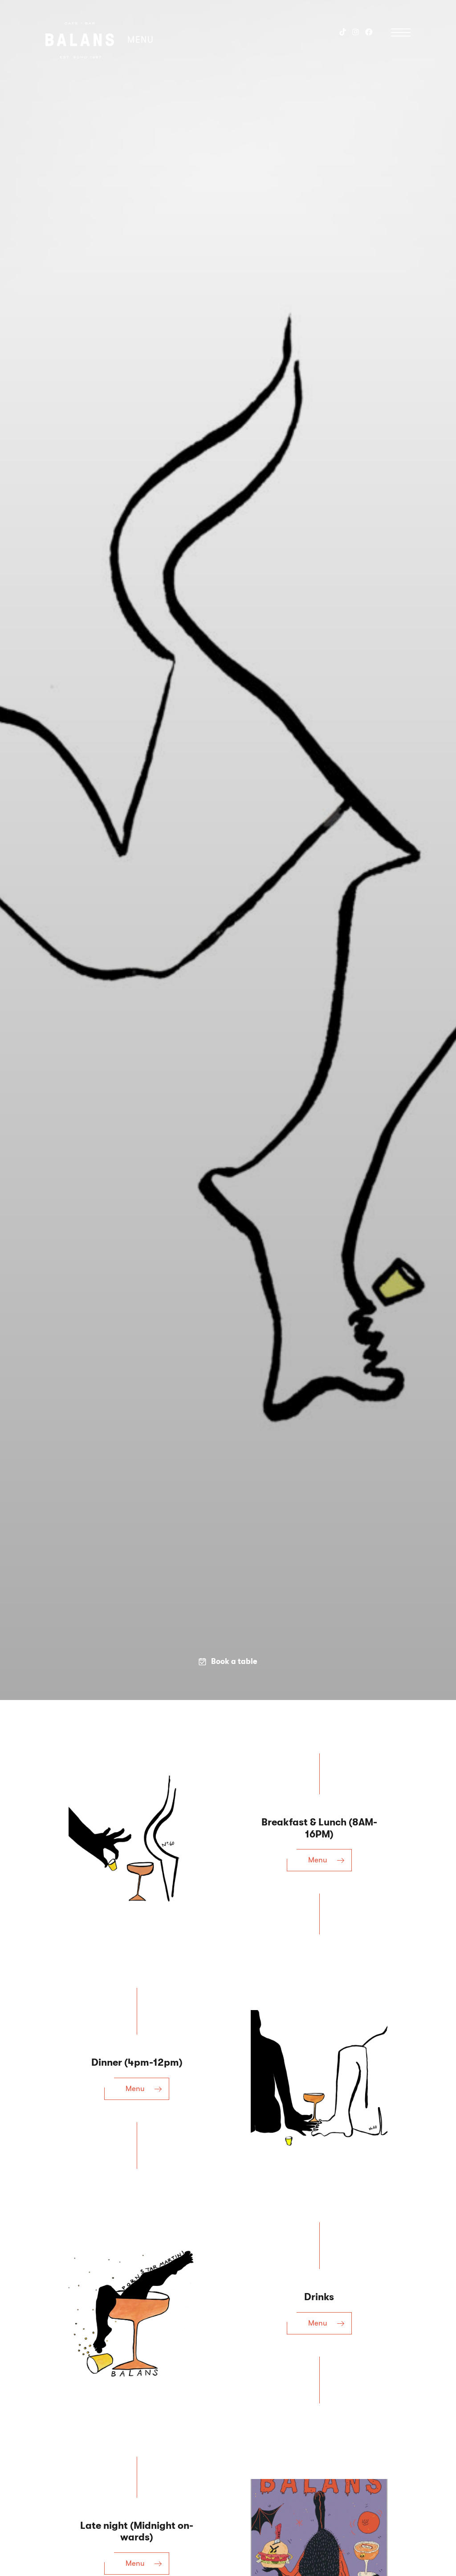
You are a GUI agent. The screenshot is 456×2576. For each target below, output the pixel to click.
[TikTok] (342, 32)
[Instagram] (355, 32)
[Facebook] (369, 32)
